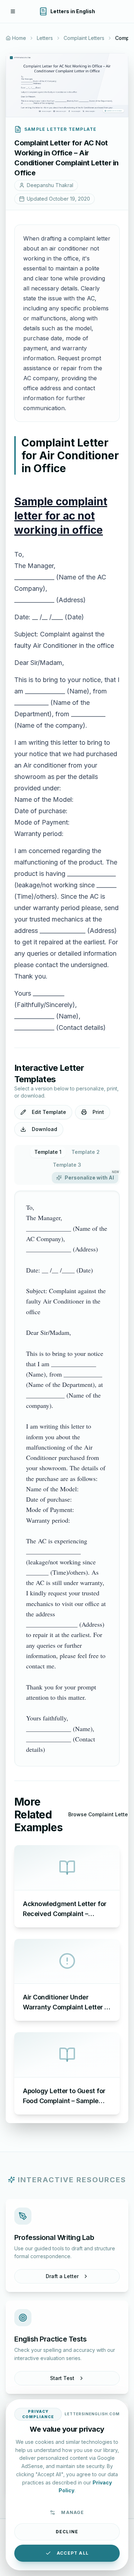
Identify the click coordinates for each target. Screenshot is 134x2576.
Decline (67, 2532)
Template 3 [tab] (67, 1165)
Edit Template (49, 1112)
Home (19, 38)
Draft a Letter (62, 2276)
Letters (45, 38)
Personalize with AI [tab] (91, 1176)
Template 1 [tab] (48, 1152)
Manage (73, 2512)
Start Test (62, 2378)
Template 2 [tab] (86, 1152)
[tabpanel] (67, 1478)
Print (98, 1112)
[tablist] (67, 1165)
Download (44, 1129)
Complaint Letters (84, 38)
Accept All (73, 2553)
